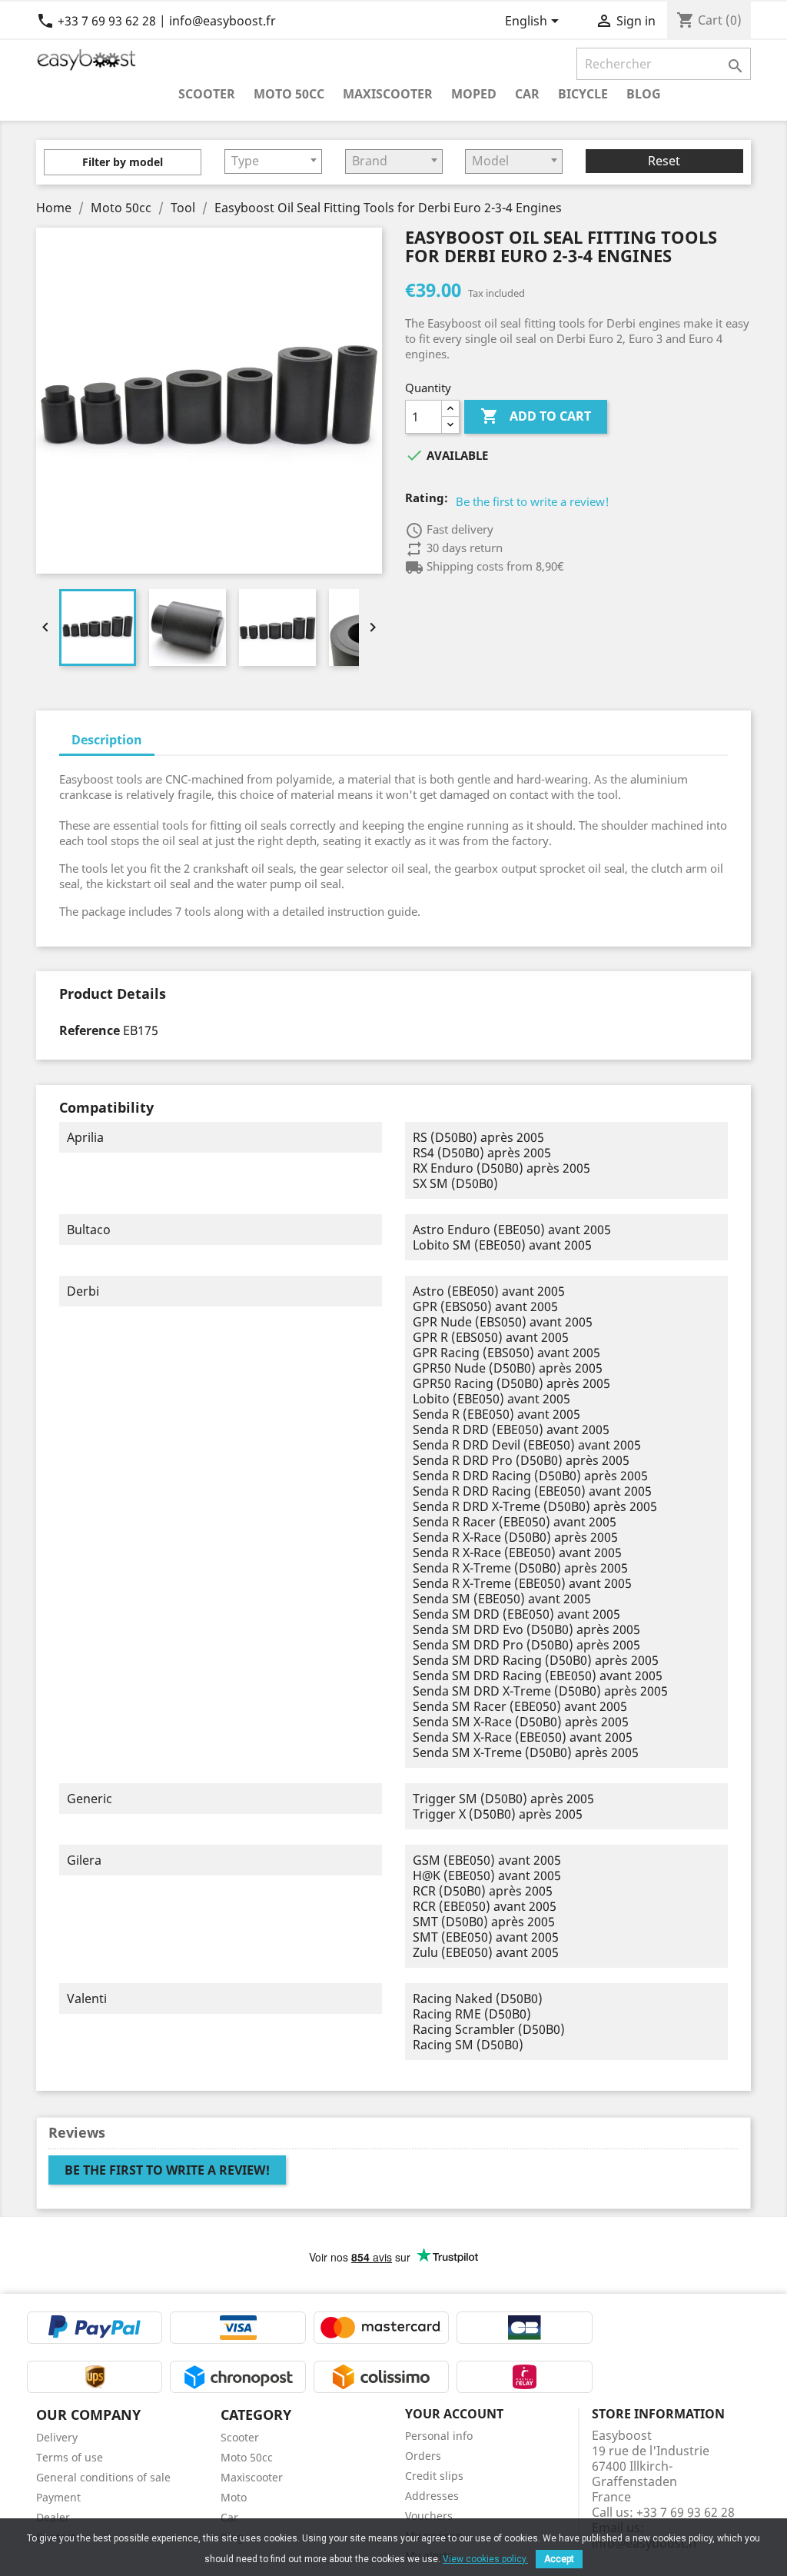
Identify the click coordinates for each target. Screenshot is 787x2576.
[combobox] (273, 161)
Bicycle (583, 93)
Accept (559, 2559)
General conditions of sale (103, 2477)
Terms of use (70, 2457)
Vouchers (429, 2516)
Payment (58, 2497)
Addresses (432, 2496)
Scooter (207, 93)
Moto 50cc (289, 93)
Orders (423, 2456)
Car (527, 93)
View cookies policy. (485, 2559)
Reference (90, 1030)
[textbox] (273, 161)
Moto (234, 2497)
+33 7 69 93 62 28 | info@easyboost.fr (156, 21)
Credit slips (434, 2476)
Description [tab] (107, 740)
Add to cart (536, 416)
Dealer (53, 2517)
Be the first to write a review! (533, 501)
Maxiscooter (388, 93)
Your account (454, 2414)
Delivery (57, 2437)
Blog (644, 93)
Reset (664, 161)
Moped (474, 93)
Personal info (439, 2436)
